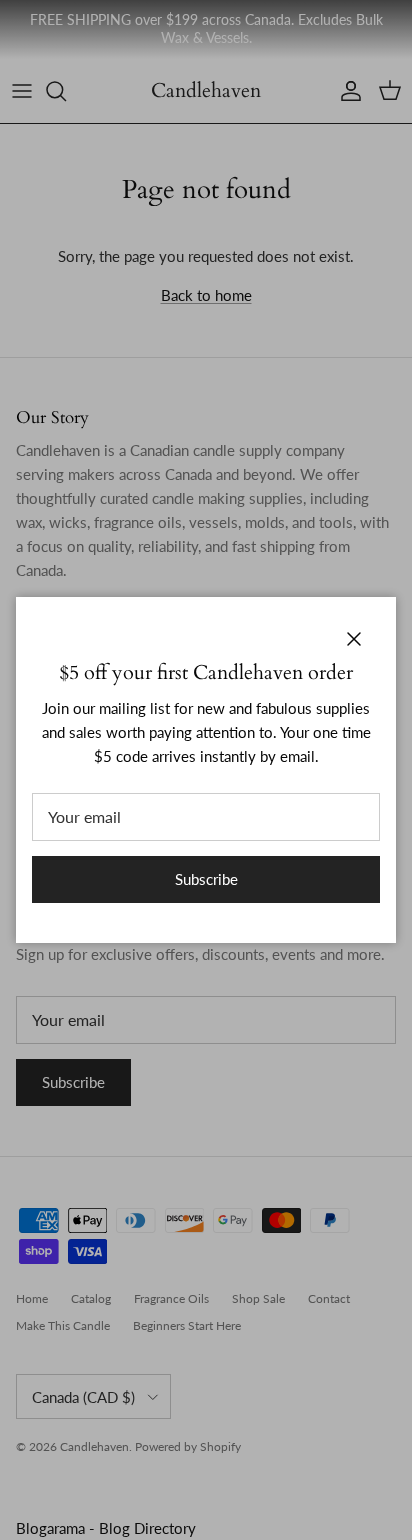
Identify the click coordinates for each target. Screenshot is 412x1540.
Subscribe (206, 879)
